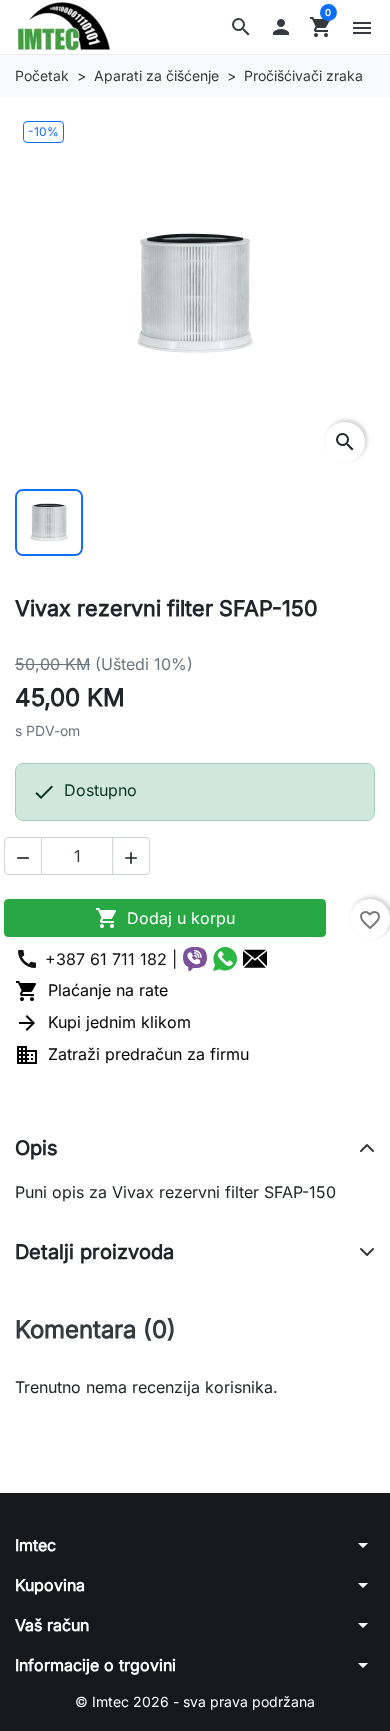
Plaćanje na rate (91, 990)
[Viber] (195, 959)
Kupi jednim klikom (103, 1022)
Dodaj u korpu (165, 918)
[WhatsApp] (225, 959)
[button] (241, 27)
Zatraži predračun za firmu (132, 1054)
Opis (36, 1148)
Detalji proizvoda (94, 1252)
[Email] (255, 959)
